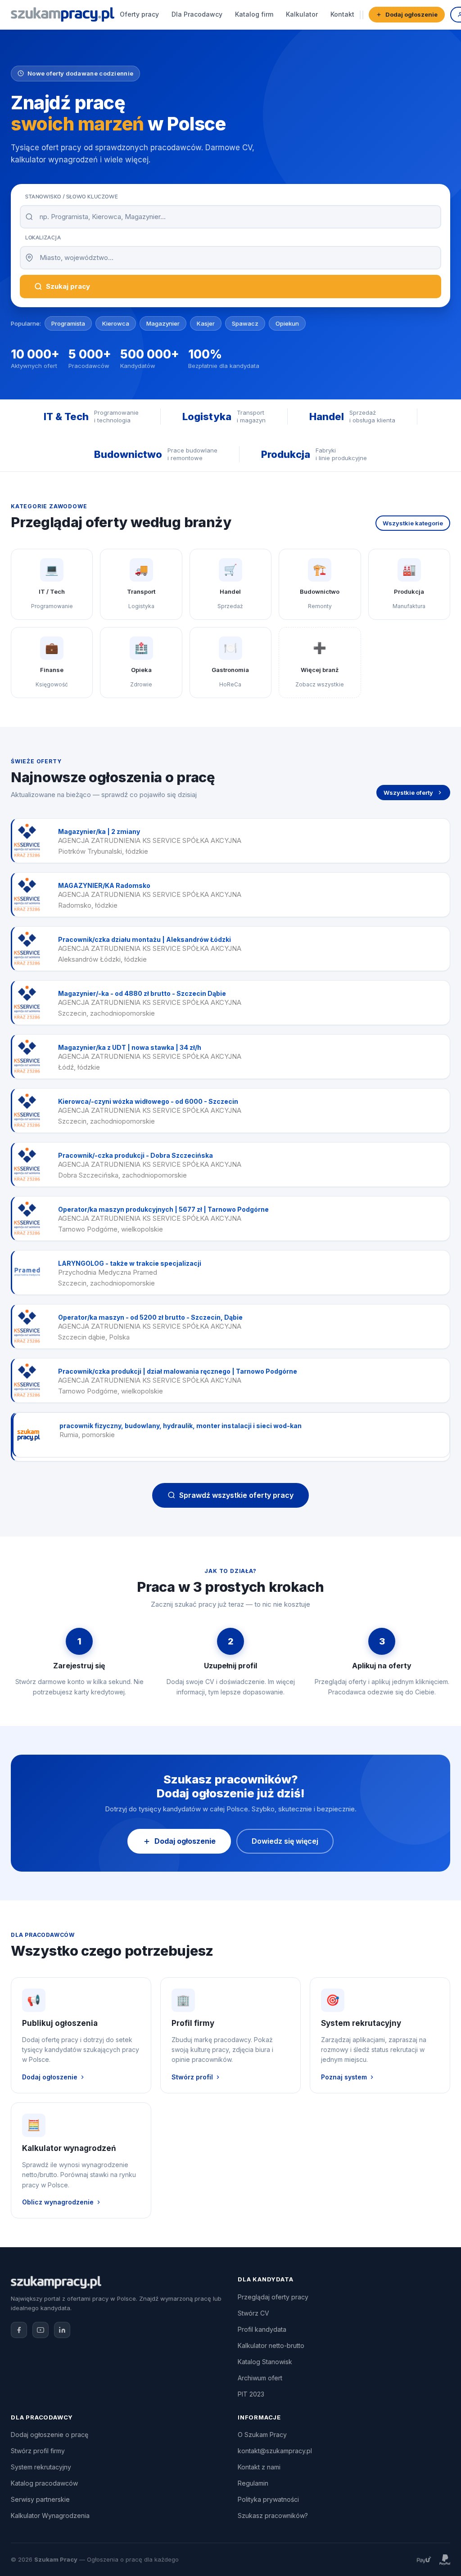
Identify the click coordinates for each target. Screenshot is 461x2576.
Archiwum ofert (260, 2378)
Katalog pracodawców (44, 2483)
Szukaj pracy (68, 286)
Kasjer (206, 323)
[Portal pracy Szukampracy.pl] (63, 14)
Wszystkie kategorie (413, 523)
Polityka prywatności (268, 2499)
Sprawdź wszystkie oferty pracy (236, 1495)
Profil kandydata (262, 2329)
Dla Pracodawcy (197, 14)
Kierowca (116, 323)
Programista (68, 323)
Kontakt (342, 14)
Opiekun (287, 323)
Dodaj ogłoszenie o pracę (50, 2435)
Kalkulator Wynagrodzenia (50, 2516)
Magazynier (163, 323)
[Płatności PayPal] (445, 2560)
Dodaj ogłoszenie (411, 14)
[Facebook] (19, 2330)
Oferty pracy (139, 14)
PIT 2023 (251, 2394)
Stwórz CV (253, 2313)
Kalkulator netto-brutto (271, 2345)
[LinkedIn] (62, 2330)
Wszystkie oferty (408, 793)
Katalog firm (254, 14)
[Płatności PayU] (424, 2560)
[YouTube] (41, 2330)
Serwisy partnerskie (40, 2499)
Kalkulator (302, 14)
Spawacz (245, 323)
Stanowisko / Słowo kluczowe (71, 197)
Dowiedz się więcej (285, 1841)
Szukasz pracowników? (273, 2516)
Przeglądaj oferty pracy (273, 2297)
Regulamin (253, 2483)
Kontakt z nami (259, 2467)
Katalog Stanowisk (265, 2362)
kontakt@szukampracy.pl (275, 2451)
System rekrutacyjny (41, 2467)
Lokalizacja (43, 237)
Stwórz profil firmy (38, 2451)
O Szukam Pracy (262, 2435)
